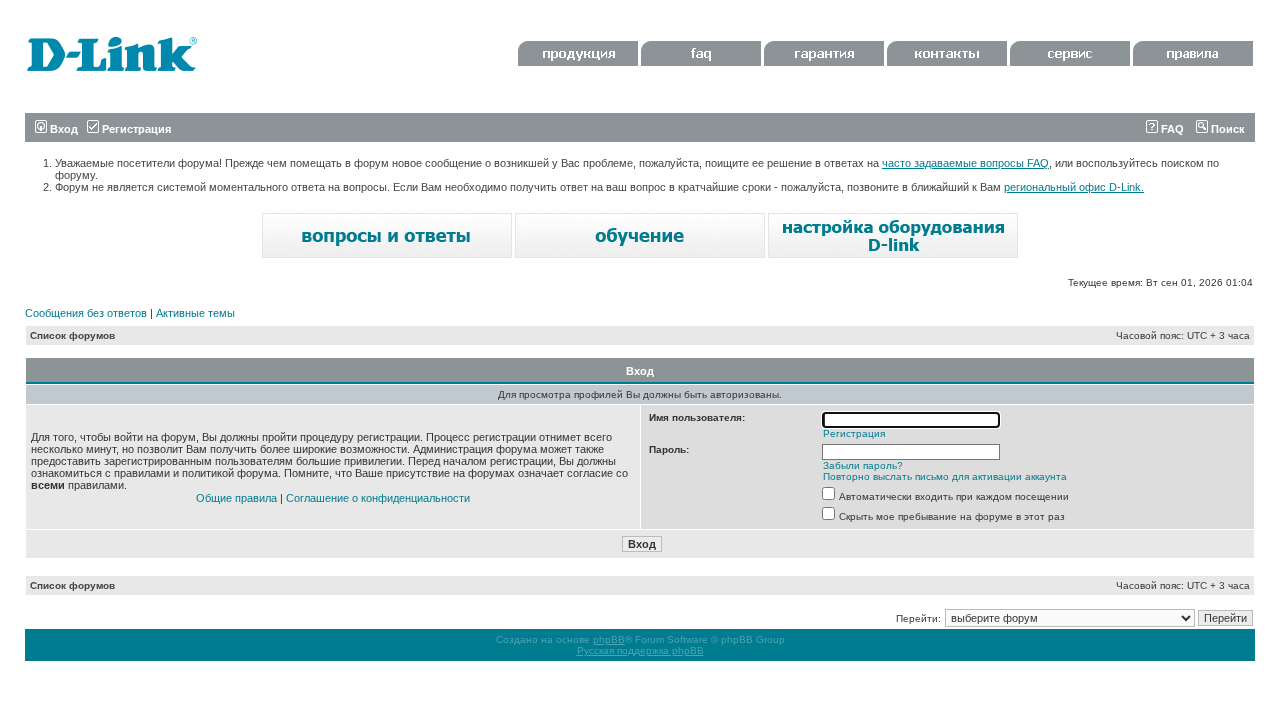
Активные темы (195, 313)
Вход (62, 129)
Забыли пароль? (863, 465)
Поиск (1226, 129)
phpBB (609, 639)
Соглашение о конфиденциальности (378, 498)
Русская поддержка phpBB (640, 650)
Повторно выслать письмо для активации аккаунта (945, 476)
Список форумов (72, 335)
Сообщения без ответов (86, 313)
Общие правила (236, 498)
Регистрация (135, 129)
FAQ (1171, 129)
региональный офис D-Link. (1074, 187)
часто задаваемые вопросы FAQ (965, 163)
